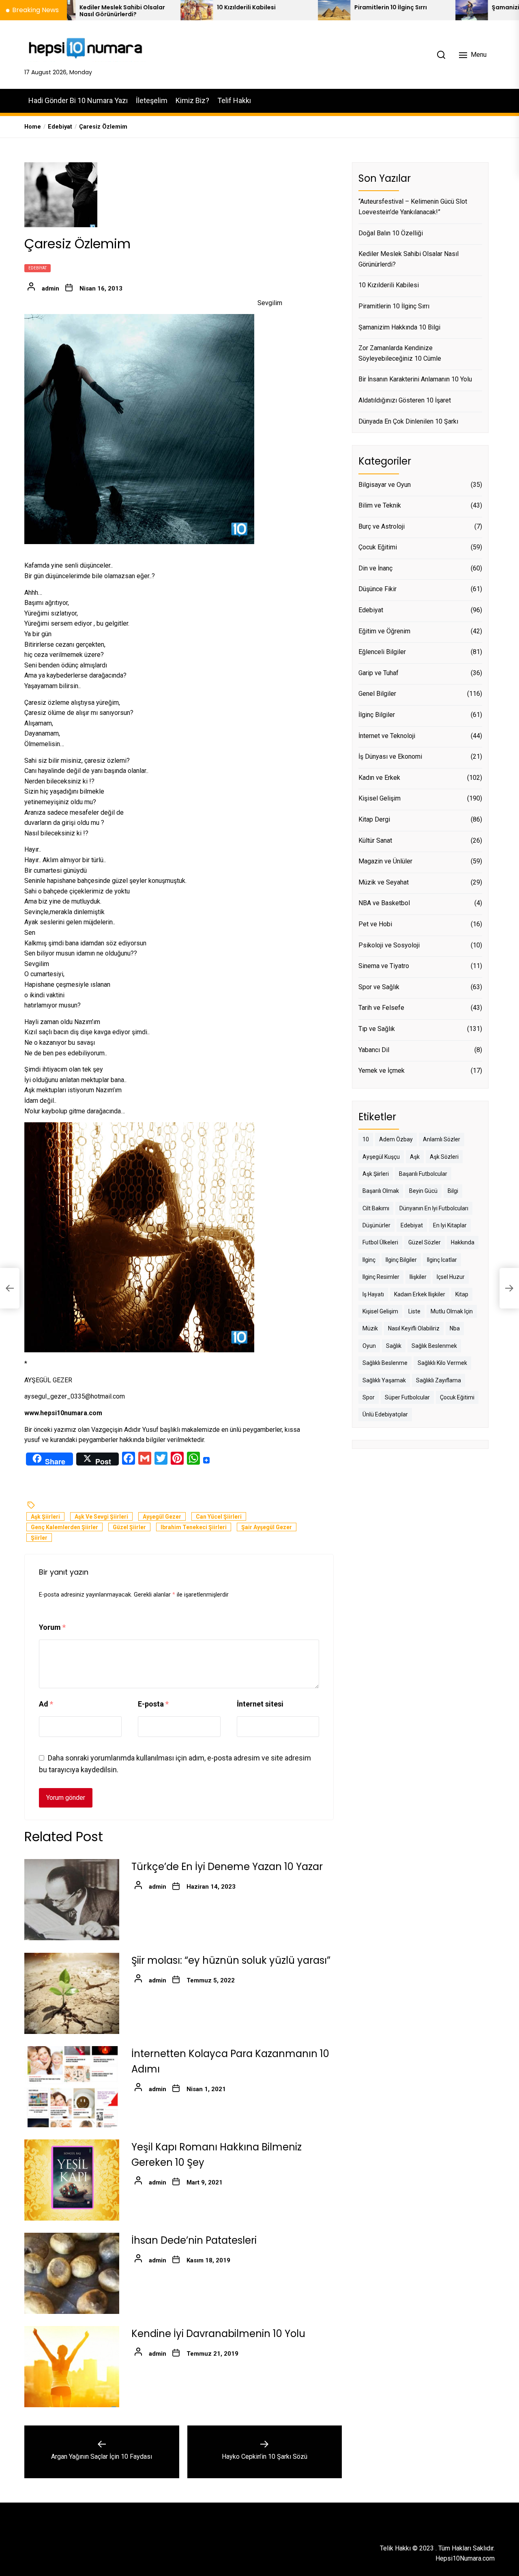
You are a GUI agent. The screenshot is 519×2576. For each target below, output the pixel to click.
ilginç (369, 1260)
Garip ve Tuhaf (379, 673)
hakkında (463, 1243)
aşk (415, 1157)
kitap (462, 1294)
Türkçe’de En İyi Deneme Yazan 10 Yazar (227, 1867)
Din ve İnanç (375, 568)
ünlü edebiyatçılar (385, 1415)
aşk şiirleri (45, 1517)
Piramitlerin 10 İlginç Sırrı (309, 8)
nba (455, 1329)
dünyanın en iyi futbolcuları (434, 1208)
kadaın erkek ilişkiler (420, 1294)
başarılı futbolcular (423, 1174)
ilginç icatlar (442, 1260)
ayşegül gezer (162, 1517)
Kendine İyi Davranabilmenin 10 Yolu (218, 2334)
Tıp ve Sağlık (377, 1029)
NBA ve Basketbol (384, 903)
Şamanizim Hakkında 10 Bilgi (452, 8)
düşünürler (376, 1225)
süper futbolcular (407, 1397)
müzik (370, 1329)
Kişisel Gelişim (380, 799)
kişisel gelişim (380, 1311)
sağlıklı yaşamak (384, 1380)
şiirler (39, 1538)
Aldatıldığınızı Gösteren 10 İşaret (405, 400)
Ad (46, 1704)
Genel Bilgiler (377, 694)
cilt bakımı (376, 1208)
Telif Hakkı (234, 100)
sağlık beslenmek (434, 1346)
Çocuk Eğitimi (378, 548)
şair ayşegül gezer (267, 1527)
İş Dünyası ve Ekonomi (390, 757)
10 (366, 1139)
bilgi (453, 1191)
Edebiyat (38, 268)
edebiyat (412, 1225)
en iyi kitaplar (450, 1225)
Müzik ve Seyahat (384, 882)
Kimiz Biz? (192, 100)
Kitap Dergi (374, 819)
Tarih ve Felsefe (381, 1008)
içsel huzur (451, 1277)
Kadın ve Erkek (379, 778)
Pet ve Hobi (375, 924)
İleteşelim (152, 100)
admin (50, 288)
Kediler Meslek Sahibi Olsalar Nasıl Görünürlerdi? (409, 259)
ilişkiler (418, 1277)
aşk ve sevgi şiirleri (101, 1517)
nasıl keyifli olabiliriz (414, 1329)
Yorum (52, 1628)
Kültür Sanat (375, 840)
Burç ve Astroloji (382, 526)
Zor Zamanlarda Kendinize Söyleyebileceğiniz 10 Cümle (400, 353)
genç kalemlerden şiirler (64, 1527)
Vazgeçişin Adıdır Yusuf (125, 1430)
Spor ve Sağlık (379, 987)
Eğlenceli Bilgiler (382, 652)
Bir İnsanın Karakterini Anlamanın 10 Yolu (415, 380)
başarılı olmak (381, 1191)
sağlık (394, 1346)
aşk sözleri (444, 1157)
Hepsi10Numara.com (465, 2558)
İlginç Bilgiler (377, 715)
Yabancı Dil (374, 1050)
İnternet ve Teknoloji (387, 736)
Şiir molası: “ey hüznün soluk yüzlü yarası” (231, 1960)
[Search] (441, 55)
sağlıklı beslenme (385, 1363)
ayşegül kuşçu (381, 1157)
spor (369, 1397)
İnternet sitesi (260, 1704)
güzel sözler (425, 1243)
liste (414, 1311)
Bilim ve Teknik (380, 505)
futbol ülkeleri (380, 1243)
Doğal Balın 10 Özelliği (391, 233)
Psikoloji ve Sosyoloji (389, 945)
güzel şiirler (129, 1527)
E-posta (153, 1704)
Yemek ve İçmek (382, 1071)
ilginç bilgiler (401, 1260)
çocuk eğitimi (457, 1397)
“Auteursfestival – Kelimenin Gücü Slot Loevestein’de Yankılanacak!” (413, 207)
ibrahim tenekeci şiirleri (194, 1527)
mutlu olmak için (452, 1311)
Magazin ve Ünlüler (385, 861)
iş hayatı (373, 1294)
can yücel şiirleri (219, 1517)
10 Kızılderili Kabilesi (164, 8)
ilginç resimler (381, 1277)
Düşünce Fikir (377, 589)
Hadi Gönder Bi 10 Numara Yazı (78, 100)
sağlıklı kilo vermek (442, 1363)
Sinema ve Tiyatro (384, 966)
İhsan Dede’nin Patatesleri (194, 2240)
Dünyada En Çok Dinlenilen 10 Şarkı (408, 421)
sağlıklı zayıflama (439, 1380)
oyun (369, 1346)
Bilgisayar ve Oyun (385, 485)
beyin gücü (423, 1191)
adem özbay (396, 1139)
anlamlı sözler (442, 1139)
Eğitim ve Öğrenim (384, 631)
